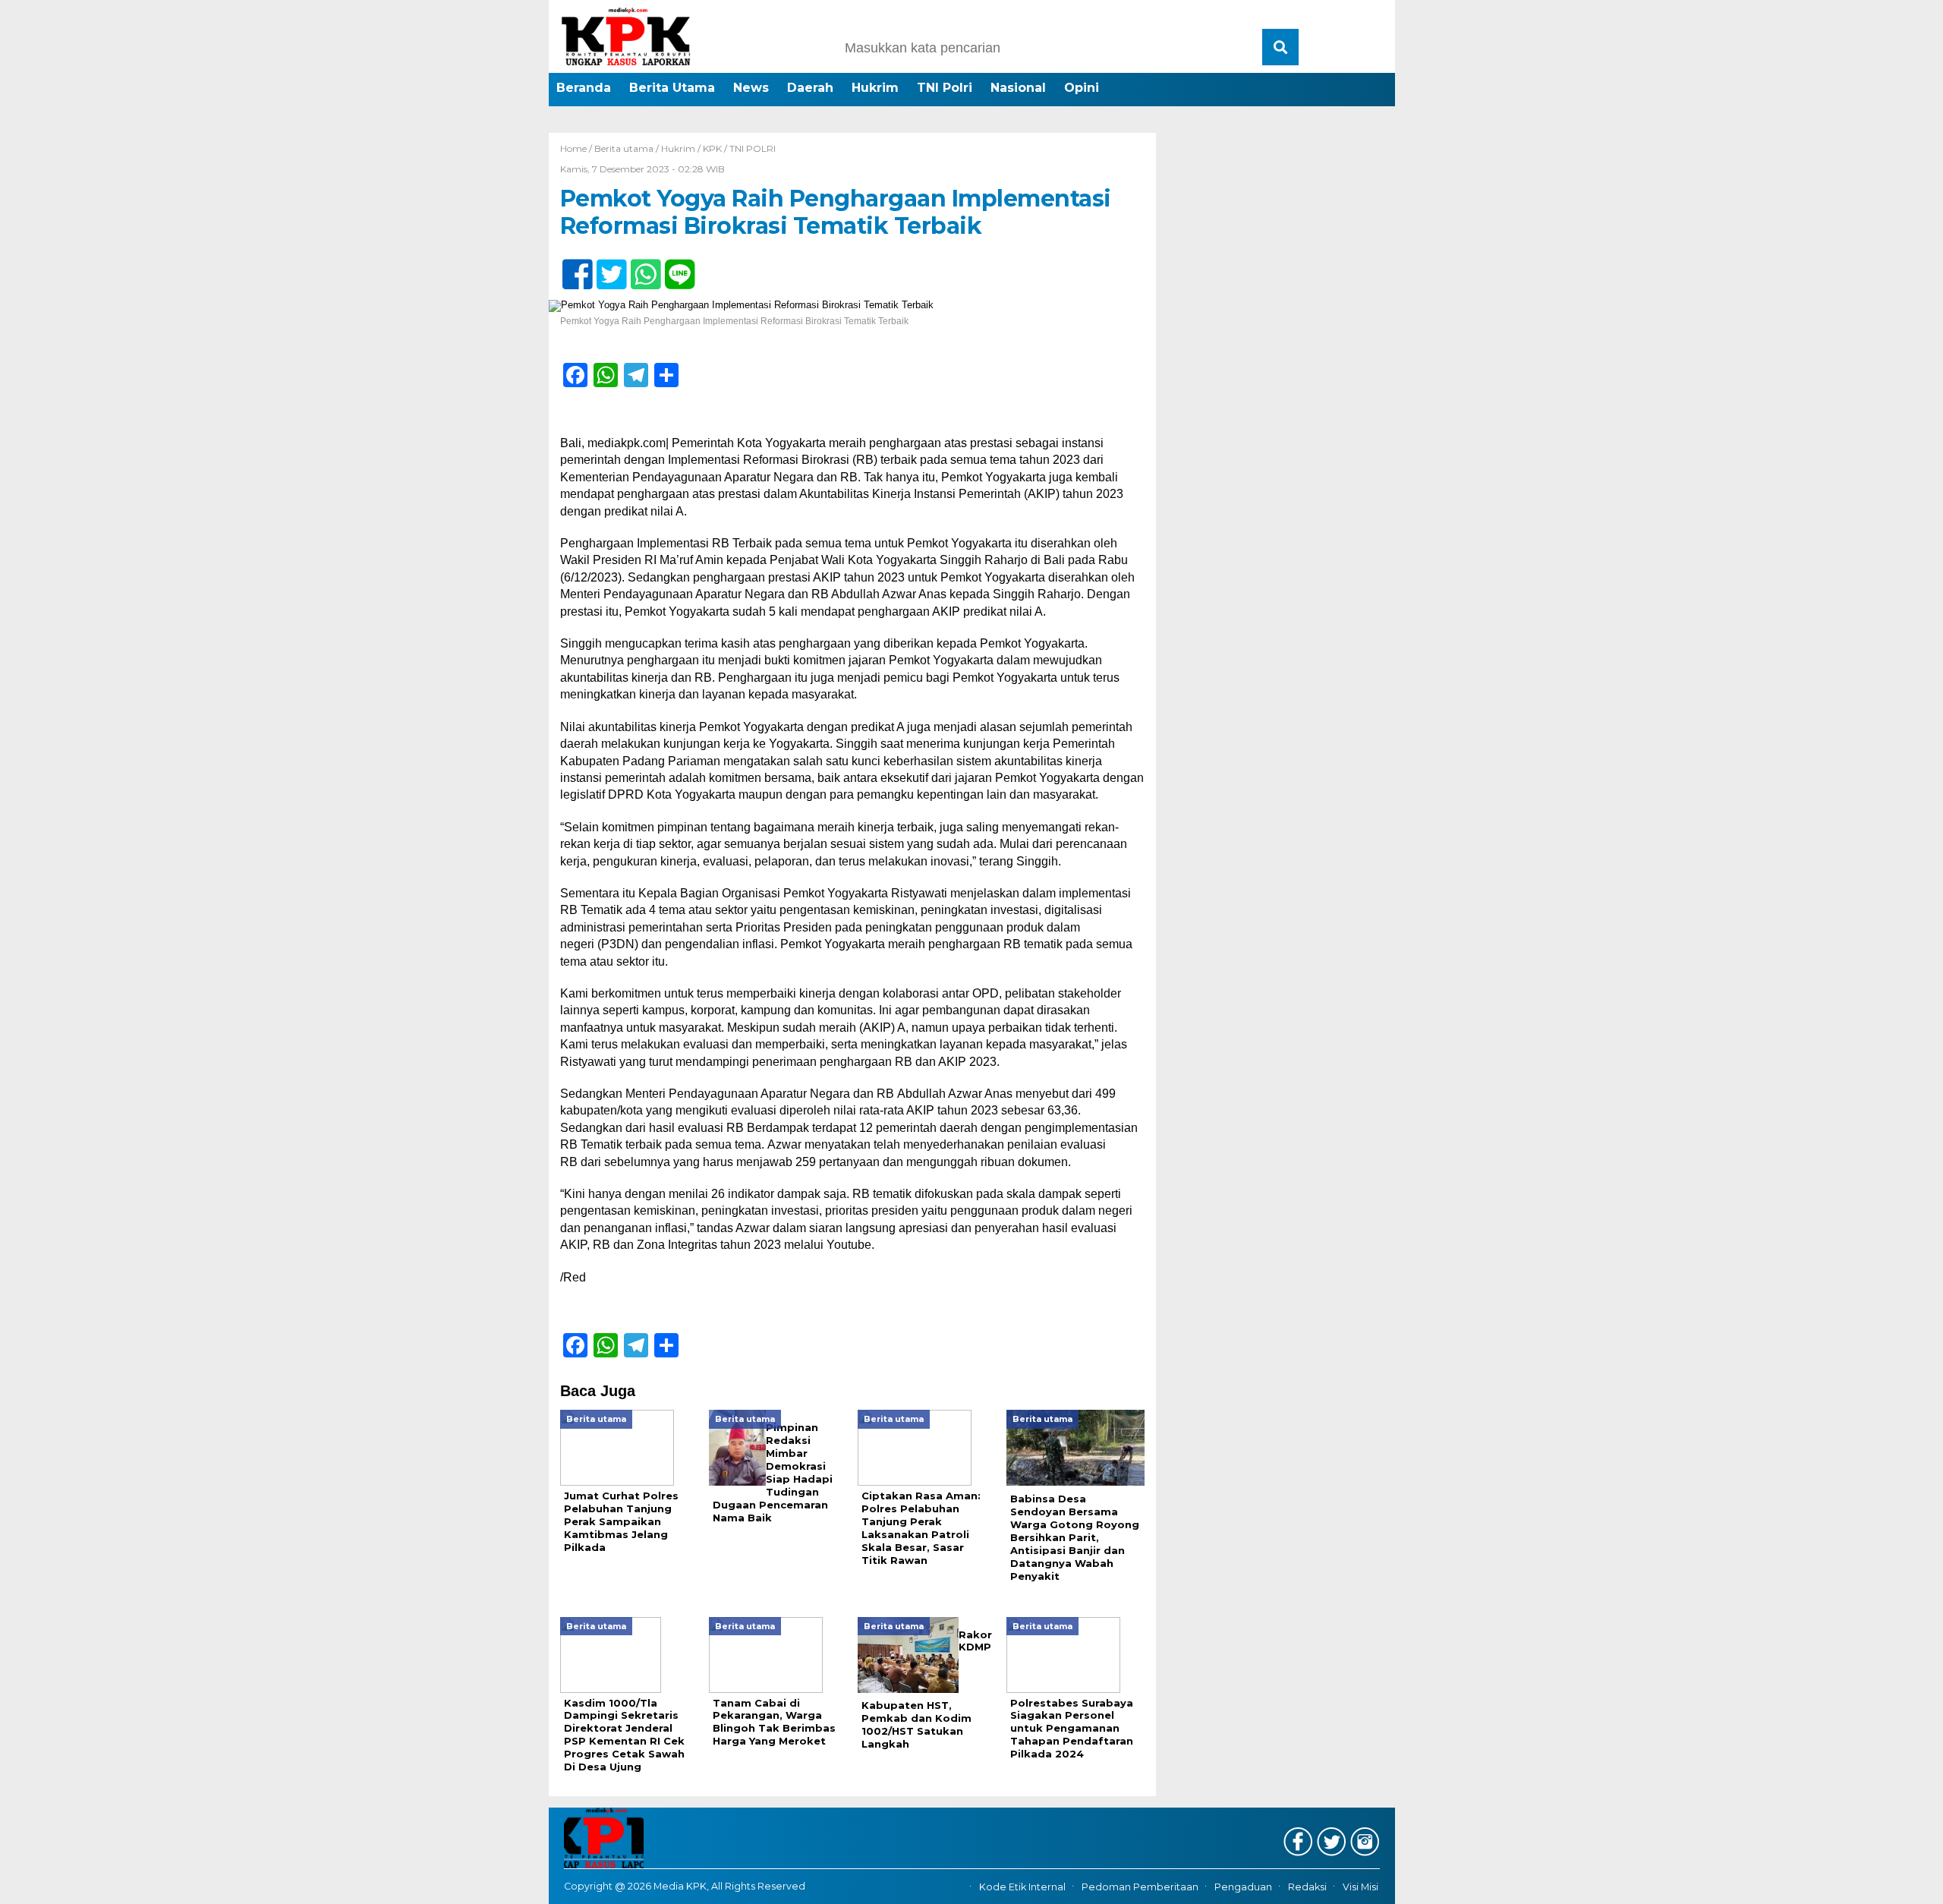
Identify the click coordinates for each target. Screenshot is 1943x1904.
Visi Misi (1360, 1887)
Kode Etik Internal (1022, 1887)
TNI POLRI (753, 148)
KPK (712, 148)
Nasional (1018, 88)
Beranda (584, 88)
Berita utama (624, 148)
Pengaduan (1243, 1887)
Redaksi (1307, 1887)
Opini (1082, 88)
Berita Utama (672, 88)
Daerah (810, 88)
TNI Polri (945, 88)
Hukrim (875, 88)
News (751, 88)
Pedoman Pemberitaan (1140, 1887)
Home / (577, 148)
